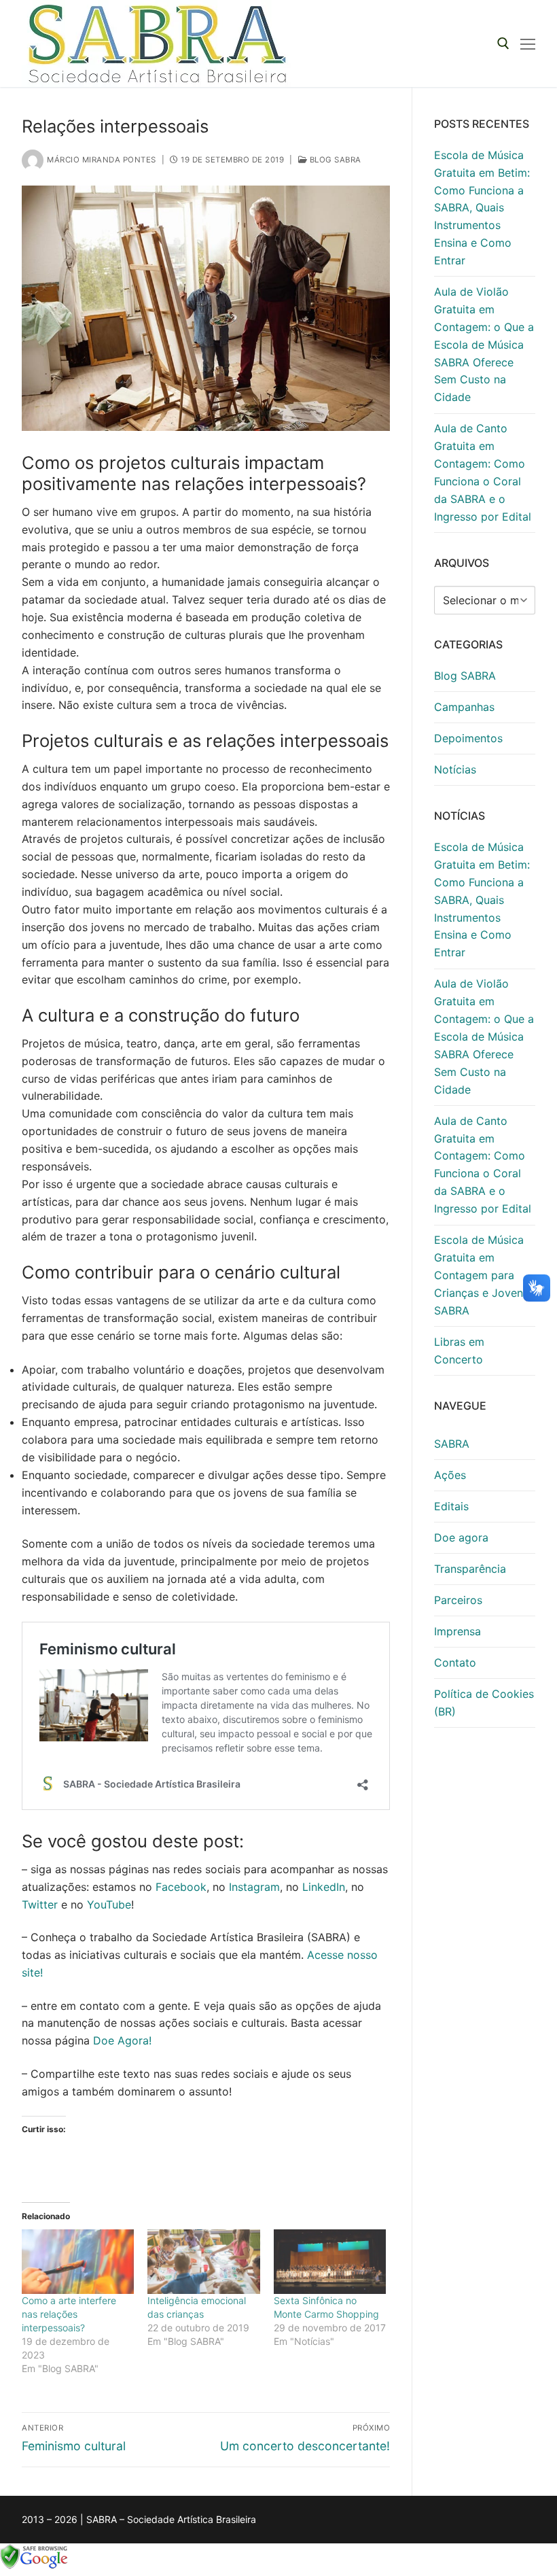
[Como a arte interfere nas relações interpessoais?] (78, 2262)
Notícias (455, 769)
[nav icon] (528, 43)
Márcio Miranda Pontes (102, 160)
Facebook (181, 1887)
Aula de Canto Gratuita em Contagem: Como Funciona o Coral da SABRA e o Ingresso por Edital (483, 472)
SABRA (452, 1444)
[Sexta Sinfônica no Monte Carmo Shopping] (330, 2262)
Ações (450, 1475)
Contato (455, 1663)
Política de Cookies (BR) (484, 1703)
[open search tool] (503, 43)
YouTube (109, 1904)
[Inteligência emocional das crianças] (203, 2262)
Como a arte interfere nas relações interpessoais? (69, 2314)
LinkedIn (324, 1887)
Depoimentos (468, 738)
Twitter (40, 1904)
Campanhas (464, 707)
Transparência (470, 1569)
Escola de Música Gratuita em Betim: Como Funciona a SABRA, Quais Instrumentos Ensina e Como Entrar (482, 208)
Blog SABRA (334, 160)
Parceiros (458, 1600)
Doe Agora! (122, 2040)
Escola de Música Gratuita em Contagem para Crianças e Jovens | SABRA (485, 1275)
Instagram (254, 1887)
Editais (451, 1506)
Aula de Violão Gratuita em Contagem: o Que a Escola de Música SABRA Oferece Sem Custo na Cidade (484, 344)
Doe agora (461, 1537)
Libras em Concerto (459, 1351)
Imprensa (457, 1631)
